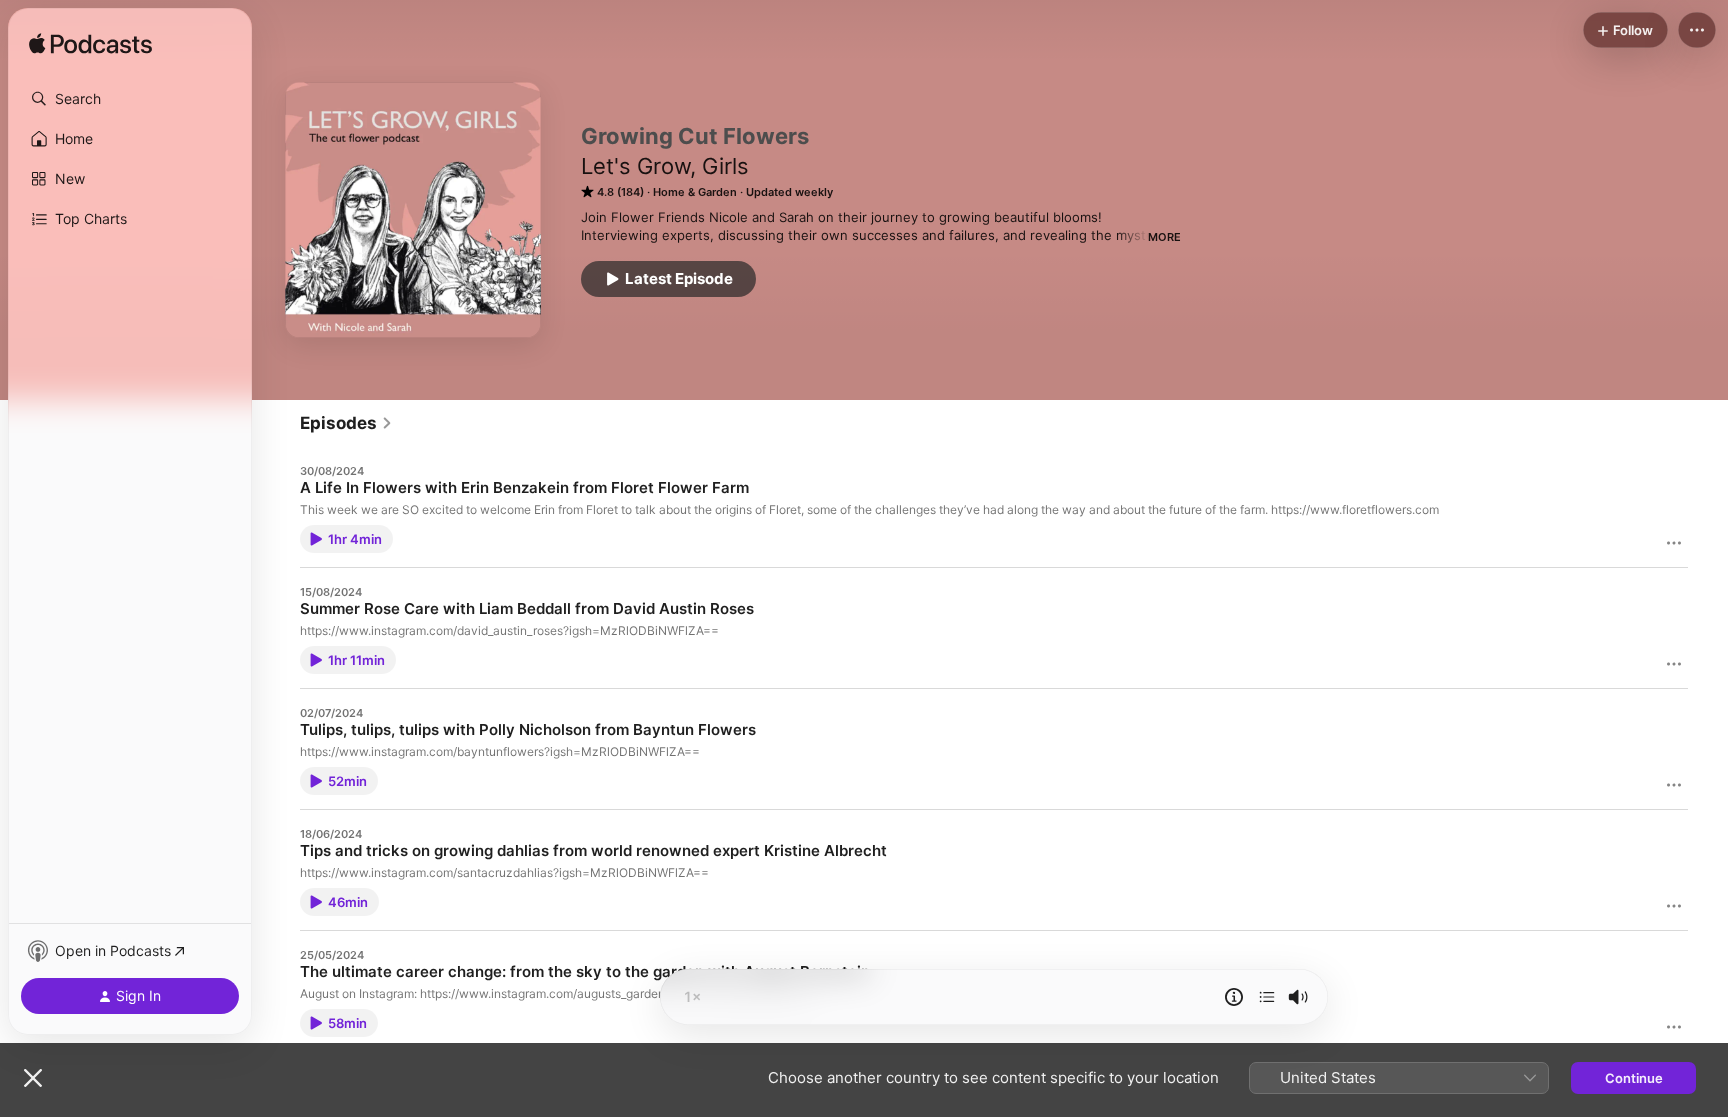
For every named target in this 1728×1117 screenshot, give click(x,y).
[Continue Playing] (1267, 997)
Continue (1634, 1078)
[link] (346, 423)
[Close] (33, 1078)
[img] (90, 45)
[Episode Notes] (1234, 997)
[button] (130, 99)
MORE (1164, 237)
